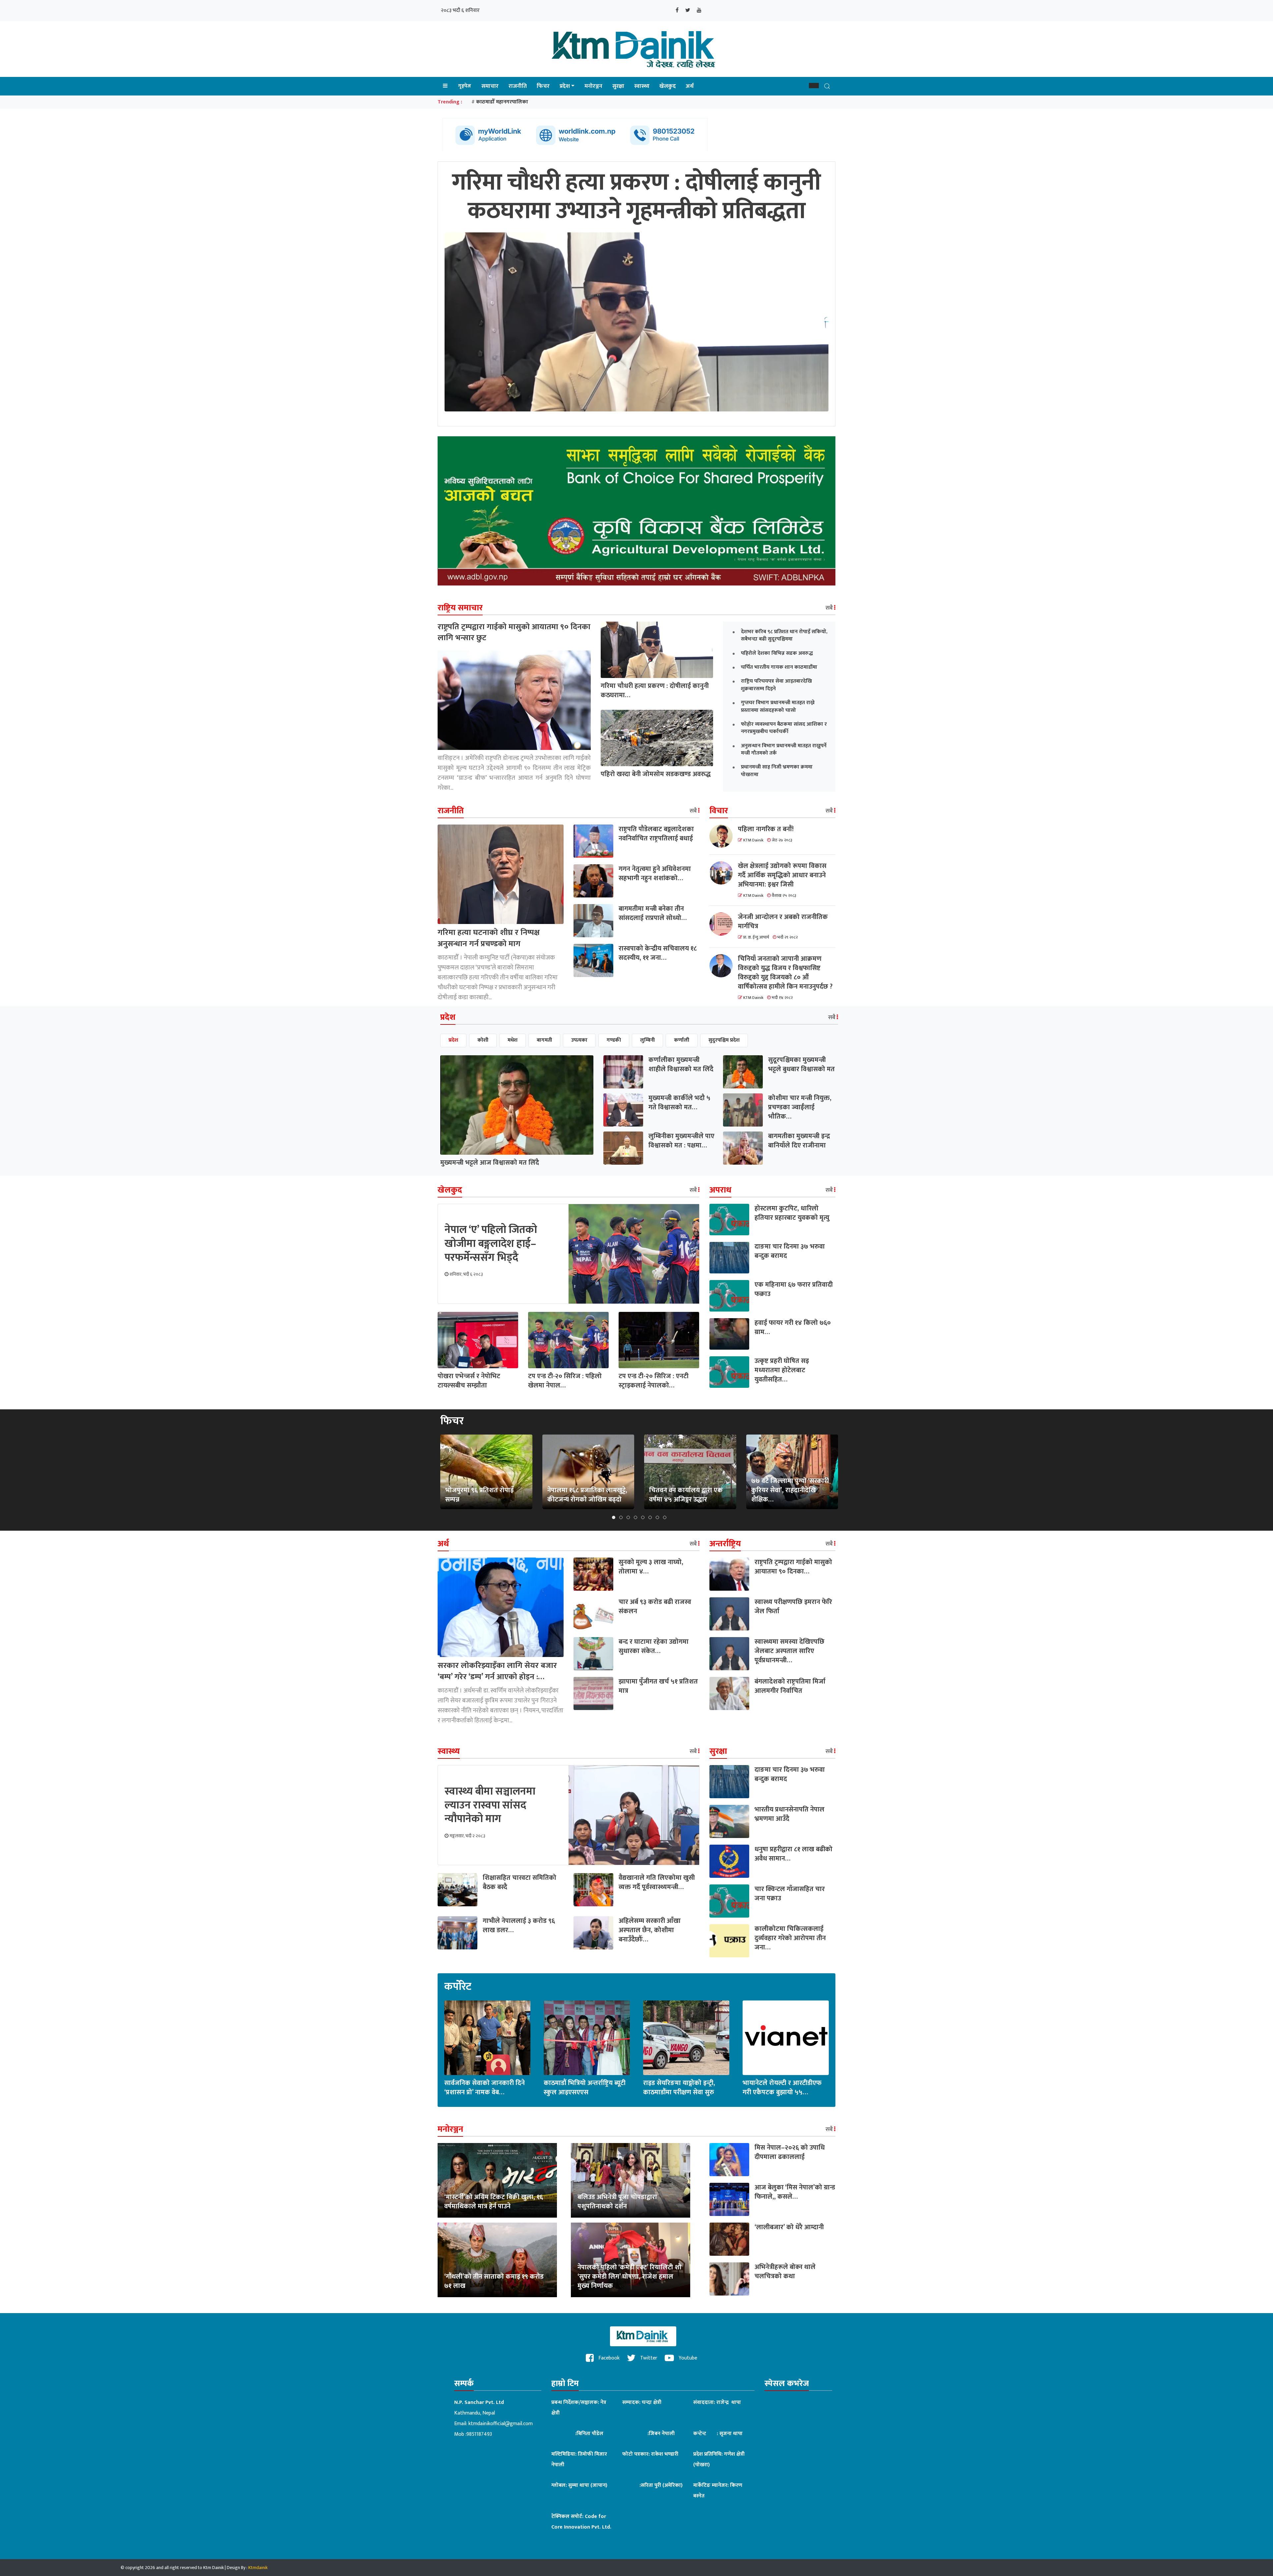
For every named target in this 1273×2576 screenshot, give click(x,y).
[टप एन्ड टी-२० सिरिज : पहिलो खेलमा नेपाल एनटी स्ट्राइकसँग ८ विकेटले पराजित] (568, 1340)
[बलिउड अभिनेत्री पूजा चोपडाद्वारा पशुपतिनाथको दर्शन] (631, 2180)
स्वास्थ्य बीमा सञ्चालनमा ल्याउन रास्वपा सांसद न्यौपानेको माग (490, 1805)
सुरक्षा (618, 86)
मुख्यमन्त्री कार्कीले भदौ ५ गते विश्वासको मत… (679, 1103)
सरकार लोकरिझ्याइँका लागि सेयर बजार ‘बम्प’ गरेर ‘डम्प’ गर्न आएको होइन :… (497, 1671)
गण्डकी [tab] (614, 1040)
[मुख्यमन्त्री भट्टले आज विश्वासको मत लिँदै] (517, 1104)
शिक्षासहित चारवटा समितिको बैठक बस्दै (519, 1882)
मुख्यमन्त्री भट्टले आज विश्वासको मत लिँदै (490, 1163)
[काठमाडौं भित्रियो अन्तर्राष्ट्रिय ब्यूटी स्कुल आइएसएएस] (587, 2037)
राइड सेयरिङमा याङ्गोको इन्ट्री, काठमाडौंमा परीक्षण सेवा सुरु (679, 2088)
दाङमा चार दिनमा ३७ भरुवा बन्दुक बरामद (790, 1251)
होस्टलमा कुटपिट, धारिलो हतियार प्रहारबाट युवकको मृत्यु (792, 1213)
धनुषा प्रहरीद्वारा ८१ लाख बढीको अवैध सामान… (793, 1854)
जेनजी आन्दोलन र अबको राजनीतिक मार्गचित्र (783, 922)
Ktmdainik (258, 2568)
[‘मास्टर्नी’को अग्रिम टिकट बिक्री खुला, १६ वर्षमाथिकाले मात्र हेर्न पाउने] (497, 2180)
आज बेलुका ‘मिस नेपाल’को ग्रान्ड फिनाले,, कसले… (795, 2192)
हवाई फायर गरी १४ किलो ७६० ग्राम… (793, 1327)
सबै (830, 608)
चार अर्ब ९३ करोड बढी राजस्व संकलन (655, 1607)
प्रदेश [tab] (453, 1040)
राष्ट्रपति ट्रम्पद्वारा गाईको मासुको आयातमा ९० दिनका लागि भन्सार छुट (514, 633)
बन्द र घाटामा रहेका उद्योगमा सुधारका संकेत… (654, 1646)
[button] (814, 86)
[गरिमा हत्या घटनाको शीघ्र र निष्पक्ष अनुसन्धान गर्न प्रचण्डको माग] (501, 874)
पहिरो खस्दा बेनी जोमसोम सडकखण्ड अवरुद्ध (656, 774)
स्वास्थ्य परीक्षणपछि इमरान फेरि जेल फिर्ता (793, 1607)
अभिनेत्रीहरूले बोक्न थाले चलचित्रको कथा (785, 2272)
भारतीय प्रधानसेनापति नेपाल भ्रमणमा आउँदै (789, 1814)
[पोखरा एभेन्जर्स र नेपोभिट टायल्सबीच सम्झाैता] (478, 1340)
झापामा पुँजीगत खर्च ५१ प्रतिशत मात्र (658, 1686)
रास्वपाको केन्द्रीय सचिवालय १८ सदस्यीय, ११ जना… (658, 953)
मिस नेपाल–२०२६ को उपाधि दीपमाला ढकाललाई (790, 2152)
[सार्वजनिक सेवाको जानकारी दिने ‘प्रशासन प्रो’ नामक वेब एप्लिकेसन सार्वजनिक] (487, 2037)
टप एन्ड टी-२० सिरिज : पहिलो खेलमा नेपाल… (565, 1381)
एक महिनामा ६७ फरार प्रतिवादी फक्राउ (794, 1289)
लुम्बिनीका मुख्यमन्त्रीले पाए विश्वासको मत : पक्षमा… (681, 1141)
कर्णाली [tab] (682, 1040)
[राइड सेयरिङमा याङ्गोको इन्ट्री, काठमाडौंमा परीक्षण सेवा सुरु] (686, 2037)
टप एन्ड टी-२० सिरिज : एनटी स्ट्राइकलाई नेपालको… (654, 1381)
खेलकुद (668, 86)
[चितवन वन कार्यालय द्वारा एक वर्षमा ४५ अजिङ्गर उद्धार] (690, 1472)
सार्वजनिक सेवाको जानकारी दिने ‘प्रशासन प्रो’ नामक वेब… (485, 2088)
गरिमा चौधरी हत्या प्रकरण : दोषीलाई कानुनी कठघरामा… (655, 691)
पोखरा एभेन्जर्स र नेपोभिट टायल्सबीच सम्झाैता (469, 1381)
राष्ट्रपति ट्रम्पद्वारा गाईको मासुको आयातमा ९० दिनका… (793, 1567)
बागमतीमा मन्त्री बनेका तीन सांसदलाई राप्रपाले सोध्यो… (653, 913)
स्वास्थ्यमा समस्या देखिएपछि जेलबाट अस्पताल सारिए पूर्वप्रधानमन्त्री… (789, 1651)
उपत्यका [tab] (579, 1040)
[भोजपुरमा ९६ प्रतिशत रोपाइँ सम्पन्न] (486, 1472)
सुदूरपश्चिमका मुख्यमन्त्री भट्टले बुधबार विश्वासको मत (801, 1065)
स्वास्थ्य (642, 86)
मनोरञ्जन (593, 86)
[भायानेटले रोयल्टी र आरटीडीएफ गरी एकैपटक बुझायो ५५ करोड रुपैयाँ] (786, 2037)
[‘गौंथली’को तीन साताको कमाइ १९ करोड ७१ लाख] (497, 2260)
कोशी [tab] (483, 1040)
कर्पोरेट (458, 1987)
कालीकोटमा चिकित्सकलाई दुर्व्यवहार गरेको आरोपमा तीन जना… (790, 1938)
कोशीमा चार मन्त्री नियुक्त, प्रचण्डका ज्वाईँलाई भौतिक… (800, 1107)
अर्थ (690, 86)
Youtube (687, 2358)
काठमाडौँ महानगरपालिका (502, 102)
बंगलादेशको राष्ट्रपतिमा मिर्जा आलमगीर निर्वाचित (790, 1686)
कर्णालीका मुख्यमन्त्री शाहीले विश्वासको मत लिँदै (681, 1065)
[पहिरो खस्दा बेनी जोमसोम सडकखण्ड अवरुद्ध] (657, 738)
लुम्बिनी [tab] (647, 1040)
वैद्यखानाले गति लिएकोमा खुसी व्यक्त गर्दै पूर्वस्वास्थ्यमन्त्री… (657, 1882)
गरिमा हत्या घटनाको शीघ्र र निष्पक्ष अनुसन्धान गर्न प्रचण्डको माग (489, 938)
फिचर (543, 86)
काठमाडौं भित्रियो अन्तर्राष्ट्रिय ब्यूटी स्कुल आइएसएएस (585, 2088)
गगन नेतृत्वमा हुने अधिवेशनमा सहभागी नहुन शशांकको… (655, 874)
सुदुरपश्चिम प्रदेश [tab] (724, 1040)
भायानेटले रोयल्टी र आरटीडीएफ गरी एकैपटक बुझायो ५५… (782, 2088)
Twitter (648, 2358)
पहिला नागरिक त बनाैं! (766, 829)
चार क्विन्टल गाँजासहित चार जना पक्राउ (790, 1894)
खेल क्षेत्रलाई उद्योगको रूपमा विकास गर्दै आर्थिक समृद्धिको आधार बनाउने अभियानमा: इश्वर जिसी (782, 875)
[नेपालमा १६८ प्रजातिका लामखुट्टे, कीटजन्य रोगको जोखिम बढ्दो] (588, 1472)
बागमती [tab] (544, 1040)
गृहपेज (465, 86)
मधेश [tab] (513, 1040)
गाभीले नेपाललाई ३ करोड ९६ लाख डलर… (519, 1926)
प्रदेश (565, 86)
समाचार (490, 86)
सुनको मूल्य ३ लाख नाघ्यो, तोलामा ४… (651, 1567)
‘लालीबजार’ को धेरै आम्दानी (789, 2227)
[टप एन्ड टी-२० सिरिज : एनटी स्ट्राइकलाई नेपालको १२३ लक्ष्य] (659, 1340)
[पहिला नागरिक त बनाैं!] (724, 836)
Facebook (608, 2358)
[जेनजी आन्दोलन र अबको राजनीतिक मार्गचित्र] (724, 924)
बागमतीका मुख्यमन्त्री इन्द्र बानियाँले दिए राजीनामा (799, 1141)
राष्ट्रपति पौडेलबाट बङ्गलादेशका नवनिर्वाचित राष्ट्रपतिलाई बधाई (656, 834)
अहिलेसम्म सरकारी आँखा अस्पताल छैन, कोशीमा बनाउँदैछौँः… (650, 1930)
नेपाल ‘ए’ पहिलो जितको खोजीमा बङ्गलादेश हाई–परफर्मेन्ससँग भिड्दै (491, 1244)
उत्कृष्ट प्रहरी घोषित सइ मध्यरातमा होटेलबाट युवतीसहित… (782, 1370)
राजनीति (518, 86)
